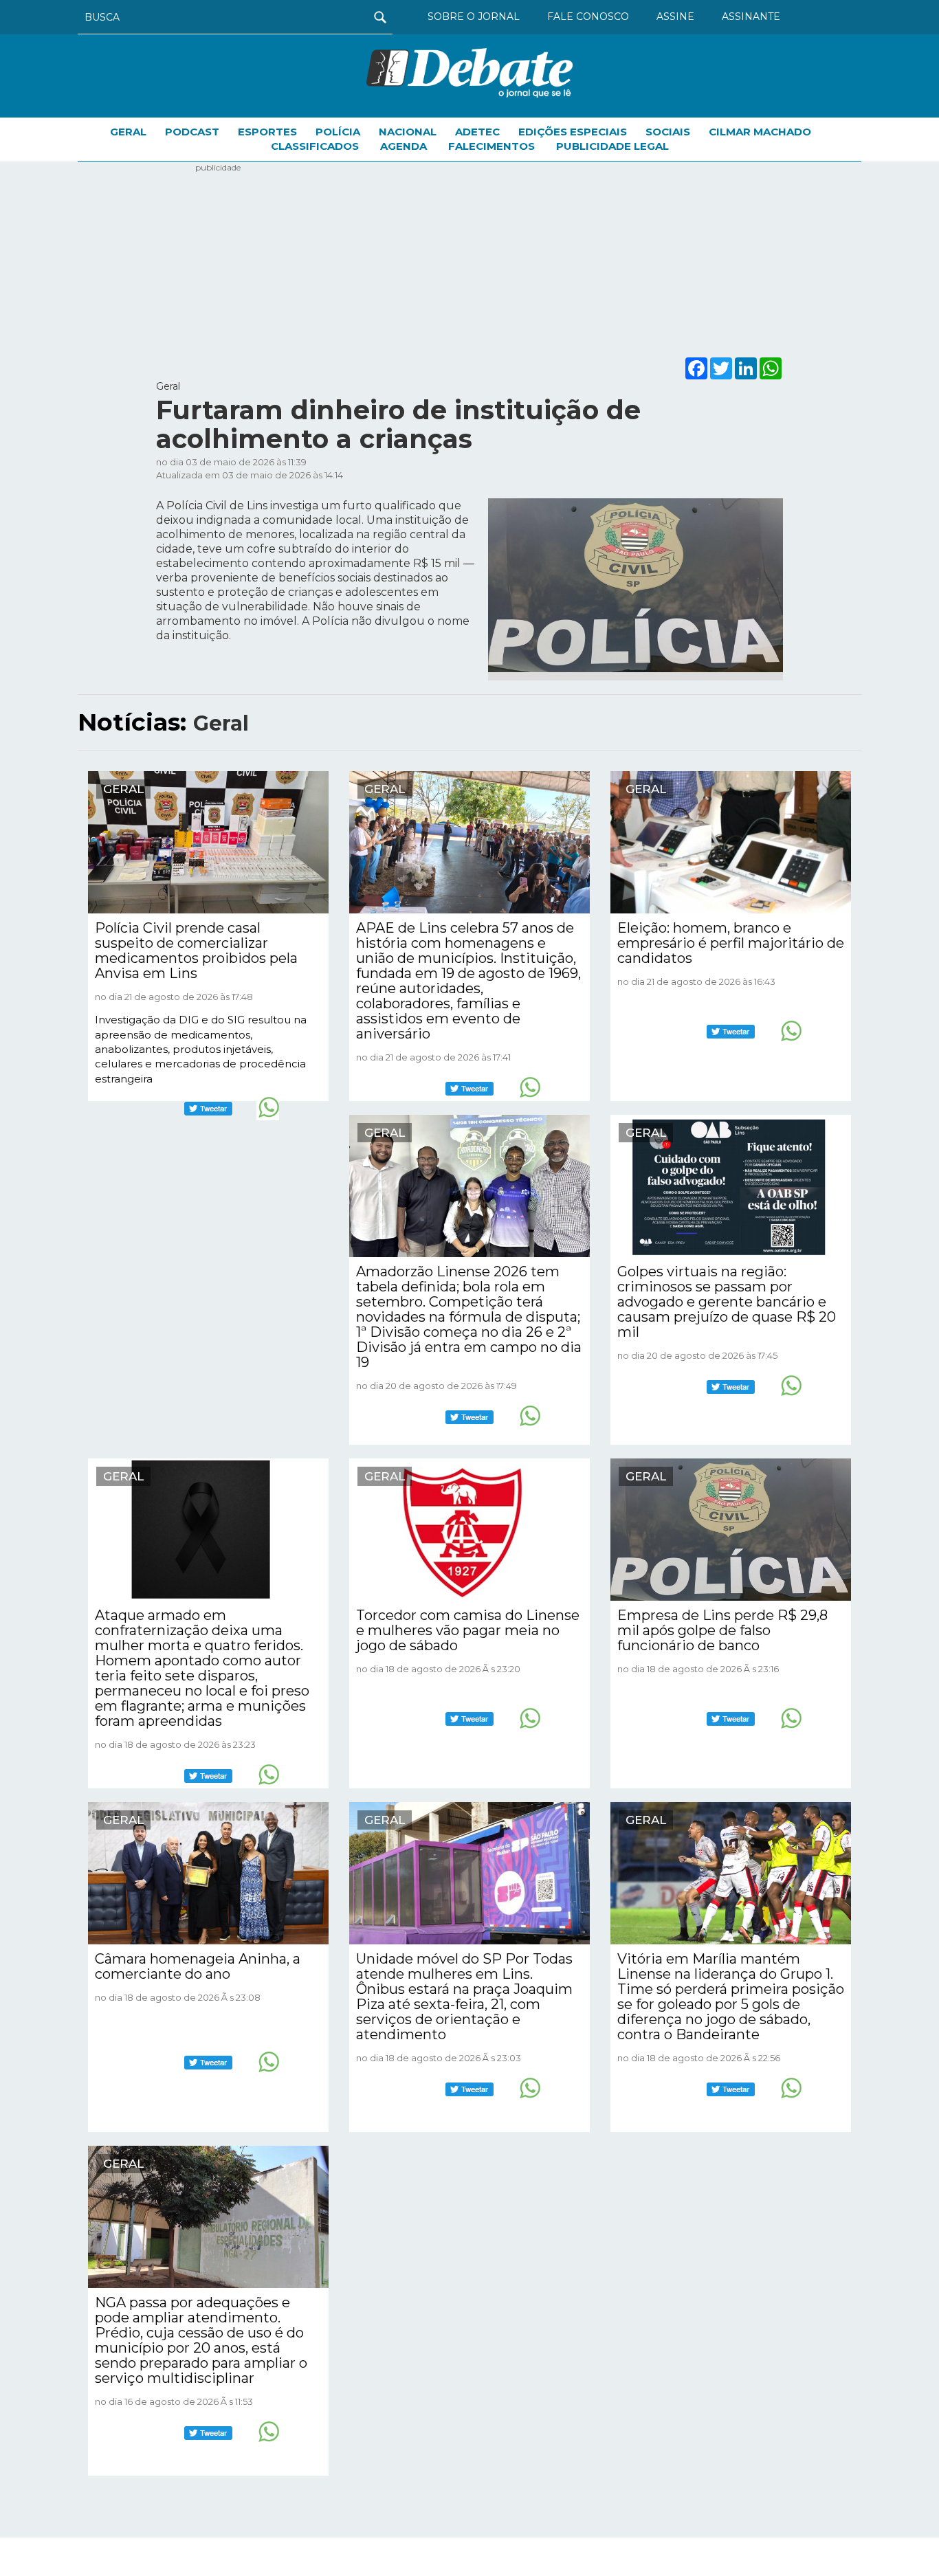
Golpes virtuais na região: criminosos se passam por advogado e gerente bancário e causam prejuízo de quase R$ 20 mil (727, 1302)
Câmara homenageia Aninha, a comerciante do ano (198, 1966)
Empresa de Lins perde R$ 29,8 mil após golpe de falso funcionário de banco (722, 1630)
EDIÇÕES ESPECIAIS (573, 132)
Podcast (192, 132)
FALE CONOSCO (588, 16)
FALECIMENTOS (491, 146)
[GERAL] (208, 841)
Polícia (338, 132)
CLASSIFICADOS (315, 146)
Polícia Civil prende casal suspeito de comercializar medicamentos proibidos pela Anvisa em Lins (196, 951)
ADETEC (477, 132)
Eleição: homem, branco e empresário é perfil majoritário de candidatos (731, 943)
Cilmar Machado (760, 132)
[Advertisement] (469, 258)
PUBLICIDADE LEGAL (612, 146)
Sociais (668, 132)
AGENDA (404, 146)
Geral (128, 132)
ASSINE (675, 16)
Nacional (408, 132)
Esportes (267, 132)
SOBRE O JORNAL (474, 16)
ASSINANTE (751, 16)
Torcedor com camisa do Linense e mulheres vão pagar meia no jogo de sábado (468, 1630)
